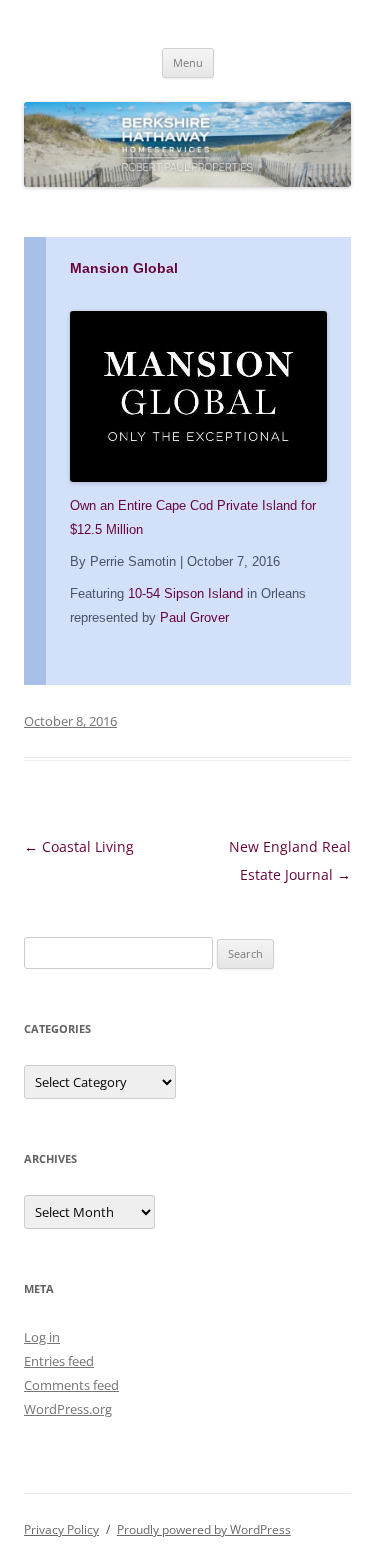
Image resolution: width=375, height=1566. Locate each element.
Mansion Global (124, 268)
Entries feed (59, 1361)
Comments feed (71, 1385)
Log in (42, 1337)
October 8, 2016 (70, 721)
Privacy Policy (61, 1529)
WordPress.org (68, 1409)
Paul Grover (194, 617)
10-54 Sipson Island (185, 593)
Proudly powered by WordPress (204, 1529)
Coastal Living (79, 846)
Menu (188, 62)
